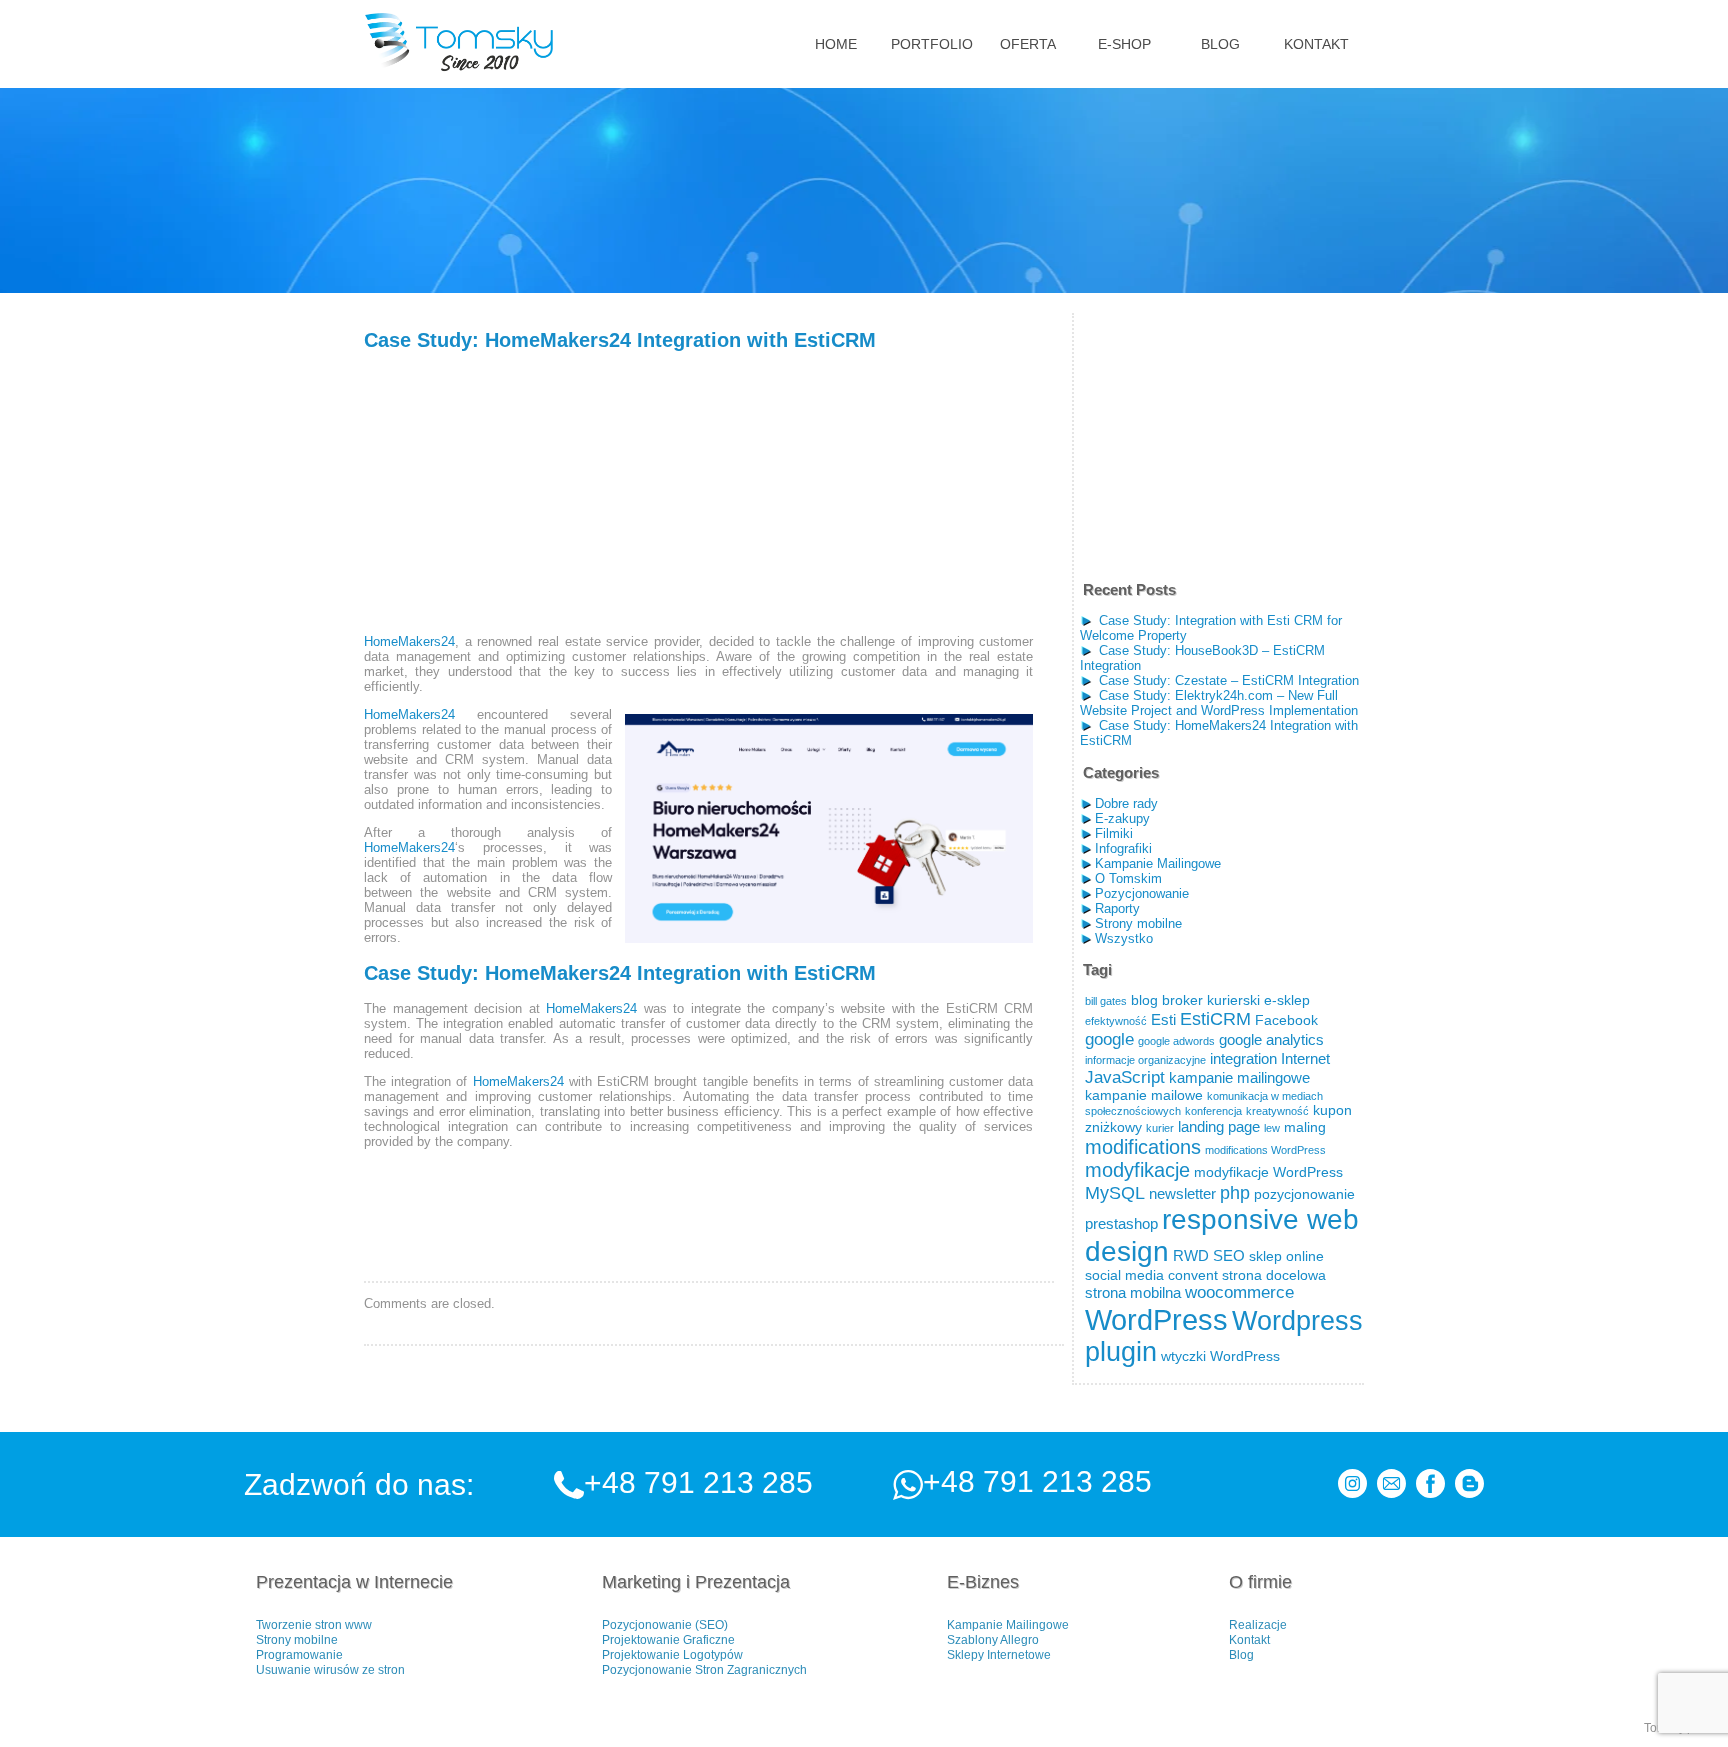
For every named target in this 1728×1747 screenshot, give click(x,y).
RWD (1191, 1255)
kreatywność (1277, 1111)
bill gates (1106, 1001)
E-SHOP (1124, 44)
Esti (1163, 1019)
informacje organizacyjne (1145, 1060)
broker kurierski (1211, 1000)
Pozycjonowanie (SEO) (665, 1625)
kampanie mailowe (1144, 1095)
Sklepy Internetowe (999, 1655)
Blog (1241, 1655)
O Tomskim (1128, 878)
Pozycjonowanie (1142, 893)
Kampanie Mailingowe (1158, 863)
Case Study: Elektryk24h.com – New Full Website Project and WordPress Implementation (1219, 703)
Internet (1305, 1058)
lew (1272, 1128)
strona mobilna (1133, 1292)
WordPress (1156, 1319)
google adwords (1176, 1041)
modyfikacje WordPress (1268, 1172)
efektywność (1116, 1021)
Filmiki (1114, 833)
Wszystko (1124, 938)
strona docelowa (1274, 1275)
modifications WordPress (1265, 1150)
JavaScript (1125, 1077)
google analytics (1271, 1039)
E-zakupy (1122, 818)
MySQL (1115, 1192)
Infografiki (1123, 848)
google (1109, 1039)
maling (1305, 1127)
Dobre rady (1126, 803)
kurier (1160, 1128)
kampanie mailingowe (1239, 1077)
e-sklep (1287, 1000)
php (1235, 1192)
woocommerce (1239, 1292)
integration (1243, 1058)
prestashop (1121, 1223)
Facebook (1286, 1020)
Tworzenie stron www (314, 1625)
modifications (1143, 1147)
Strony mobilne (1138, 923)
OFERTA (1028, 44)
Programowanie (299, 1655)
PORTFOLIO (932, 44)
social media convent (1151, 1275)
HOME (836, 44)
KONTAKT (1316, 44)
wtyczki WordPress (1220, 1356)
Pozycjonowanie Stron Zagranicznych (704, 1670)
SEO (1229, 1255)
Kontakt (1249, 1640)
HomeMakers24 (409, 641)
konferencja (1213, 1111)
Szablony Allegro (993, 1640)
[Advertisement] (514, 493)
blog (1144, 1000)
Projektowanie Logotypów (672, 1655)
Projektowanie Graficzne (668, 1640)
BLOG (1220, 44)
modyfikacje (1137, 1170)
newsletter (1182, 1193)
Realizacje (1258, 1625)
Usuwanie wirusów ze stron (330, 1670)
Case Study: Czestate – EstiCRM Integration (1229, 680)
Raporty (1117, 908)
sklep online (1286, 1256)
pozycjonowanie (1304, 1194)
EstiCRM (1215, 1018)
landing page (1219, 1126)
